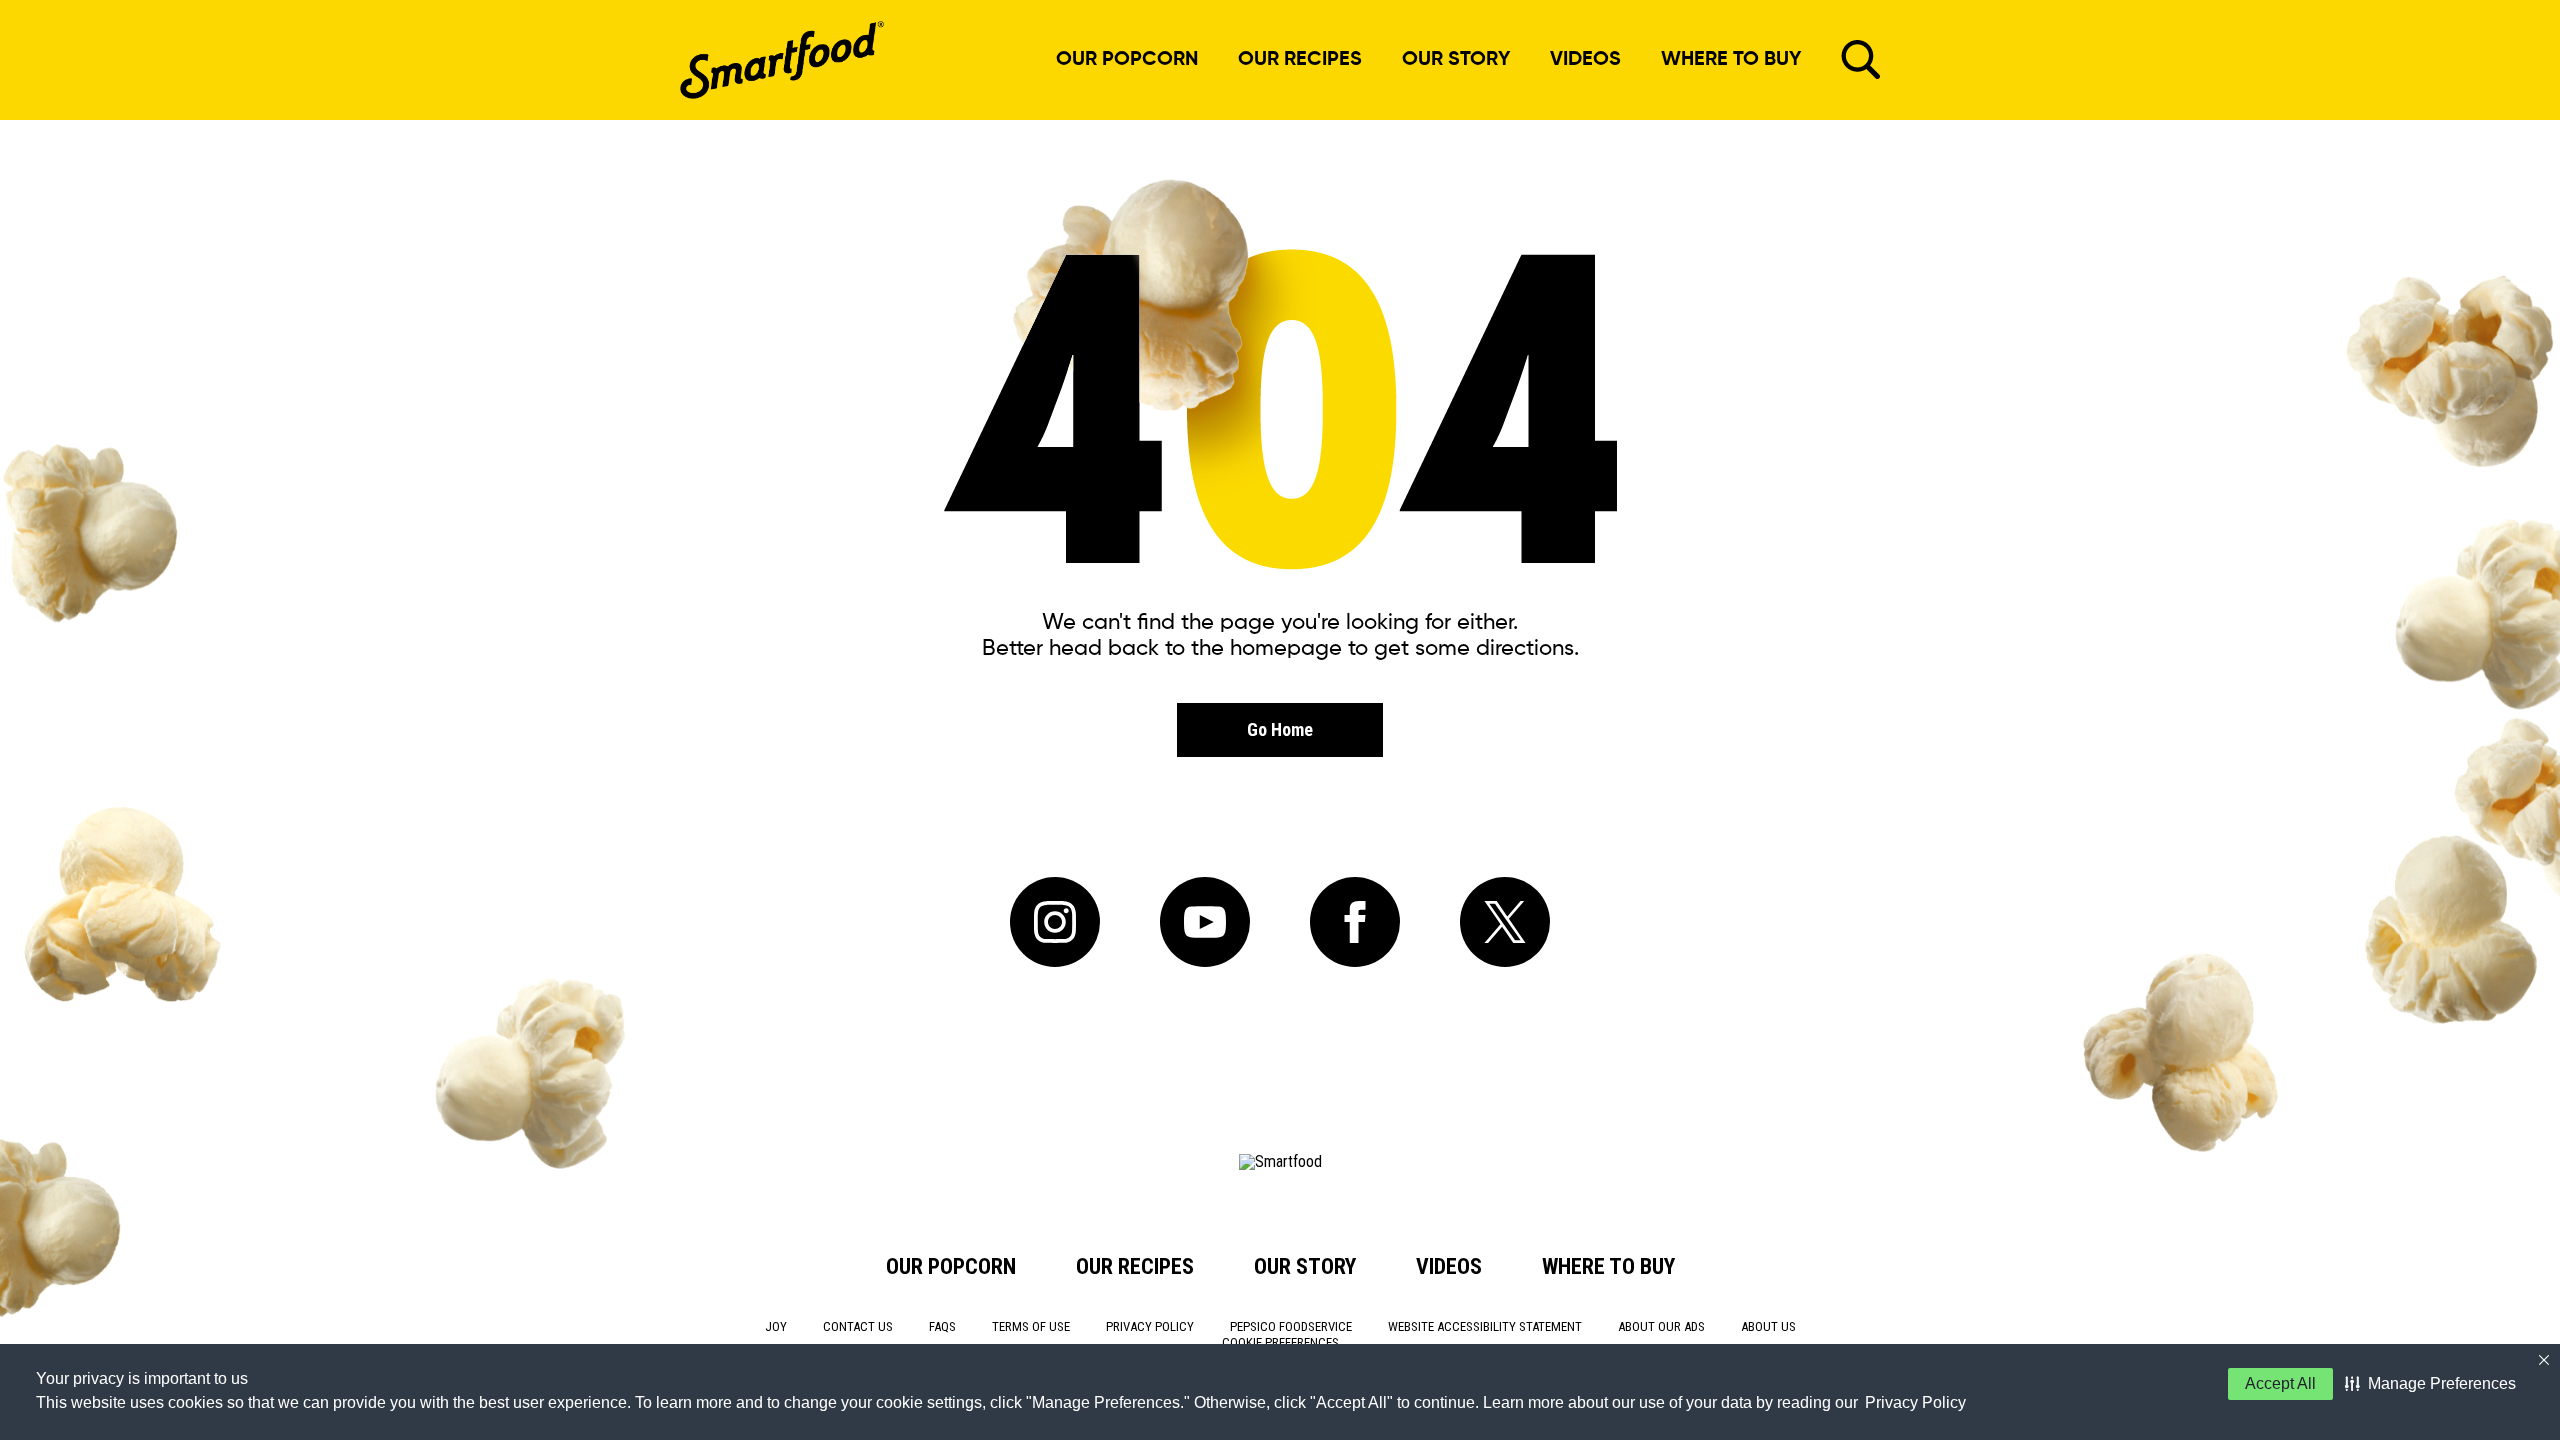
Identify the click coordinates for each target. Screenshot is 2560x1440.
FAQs (942, 1326)
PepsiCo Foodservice (1291, 1326)
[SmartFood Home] (782, 60)
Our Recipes (1300, 60)
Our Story (1456, 60)
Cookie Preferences (1280, 1342)
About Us (1768, 1326)
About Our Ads (1661, 1326)
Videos (1585, 60)
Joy (776, 1326)
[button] (2430, 1384)
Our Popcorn (1132, 60)
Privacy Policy (1915, 1402)
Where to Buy (1731, 60)
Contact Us (858, 1326)
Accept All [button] (2280, 1383)
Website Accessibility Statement (1485, 1326)
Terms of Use (1031, 1326)
